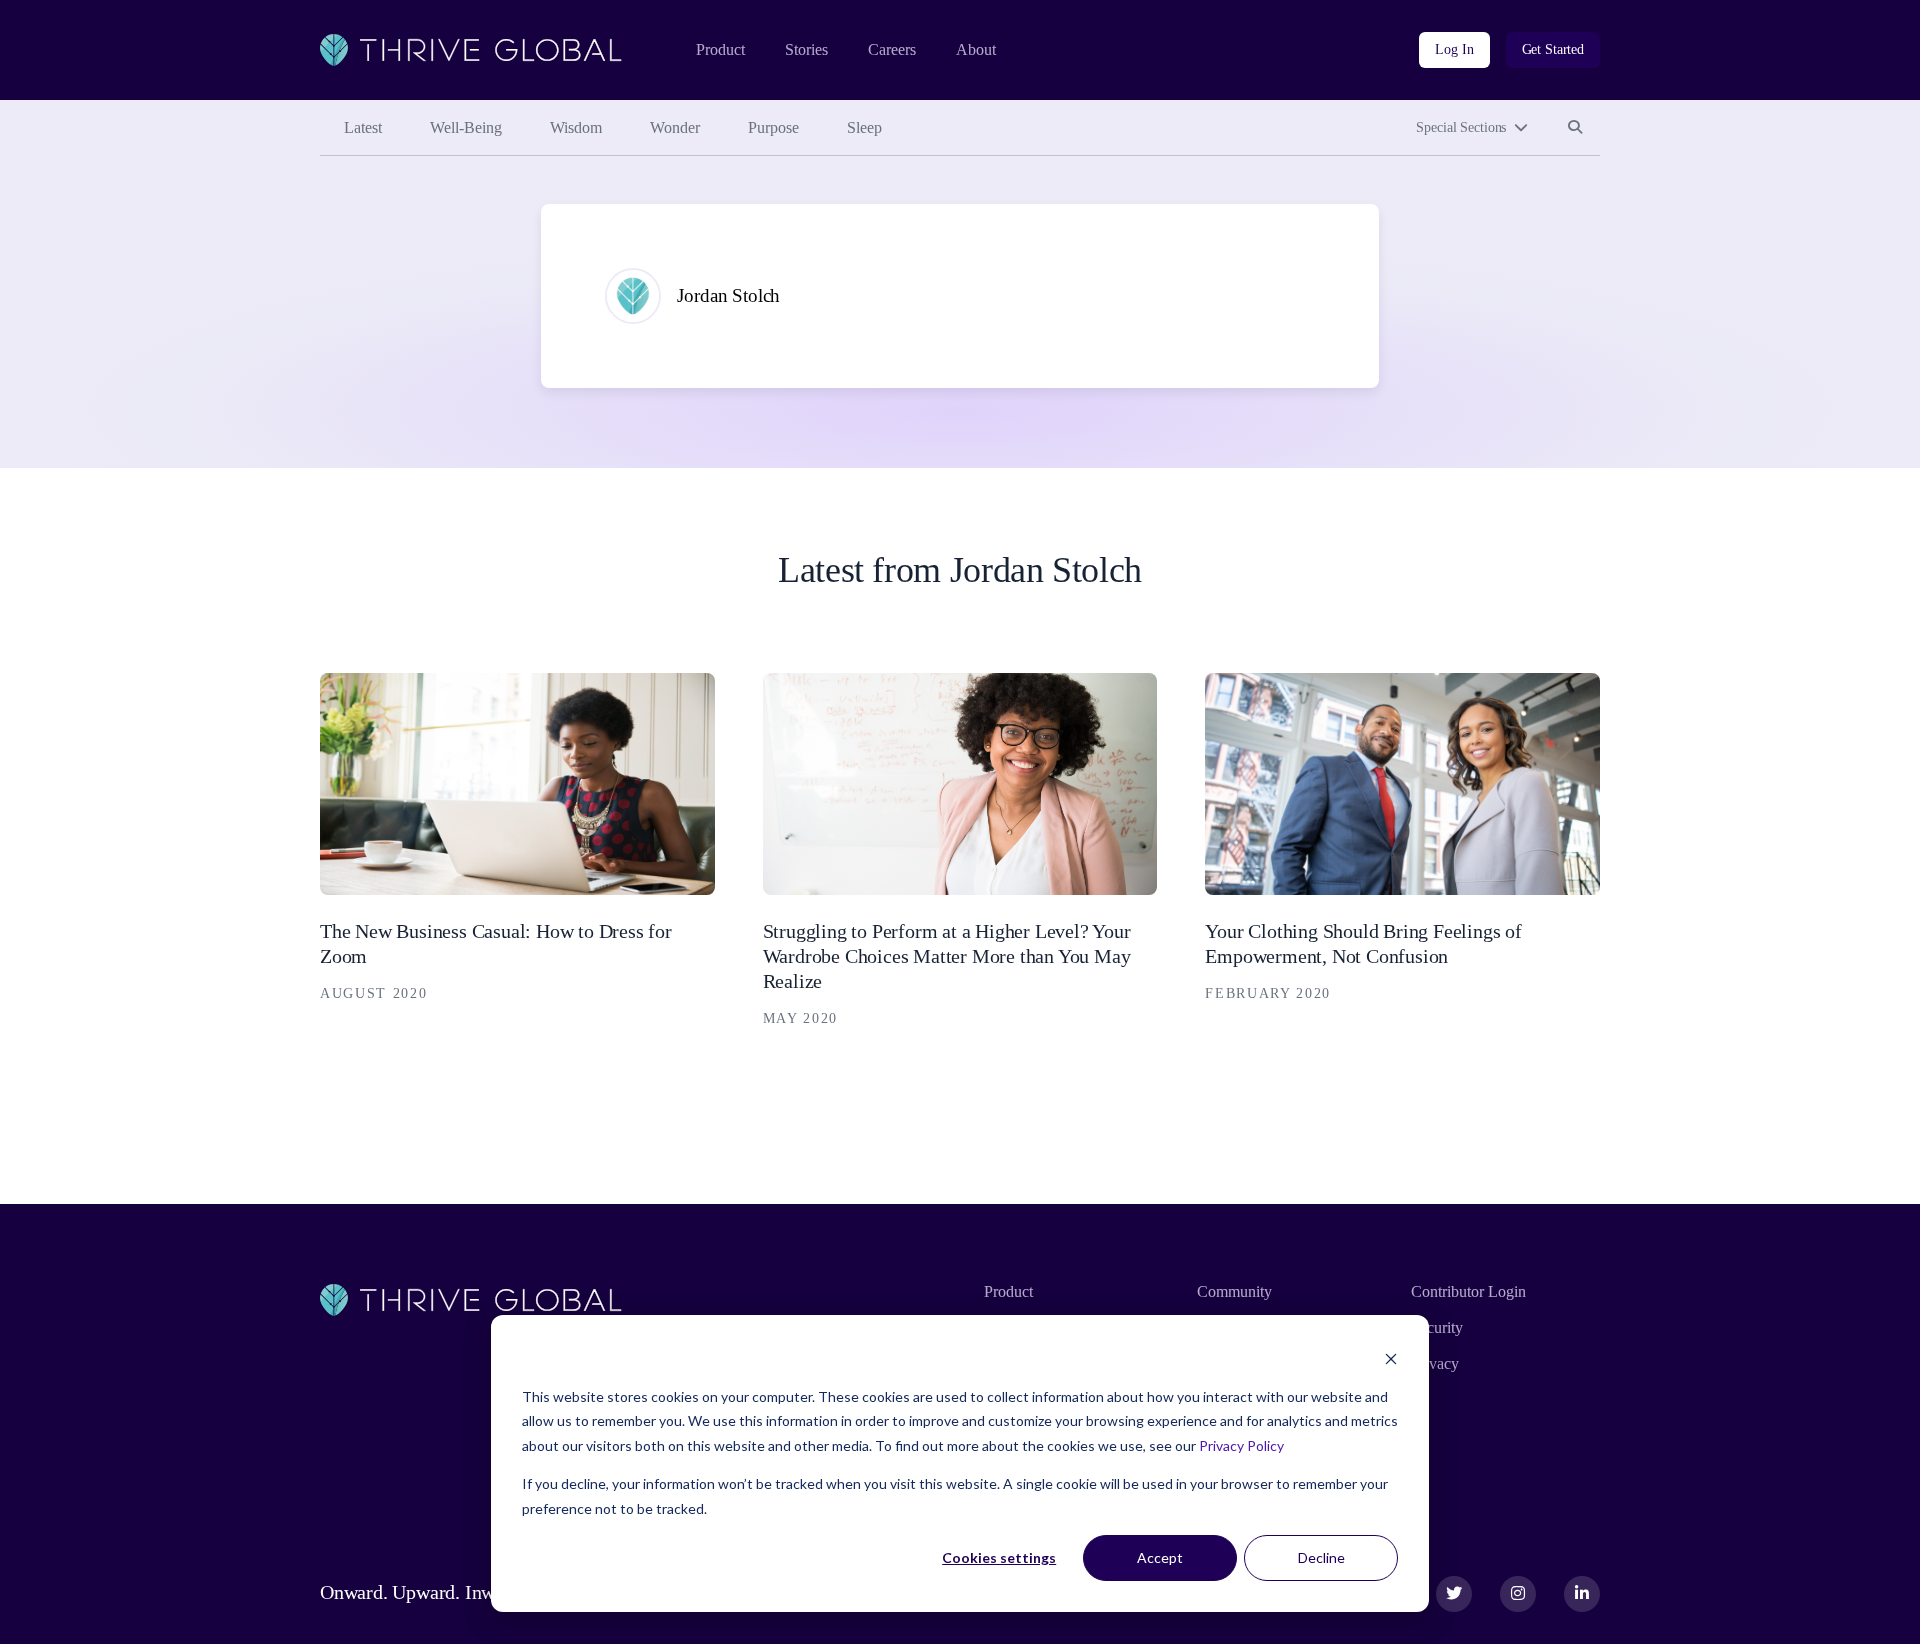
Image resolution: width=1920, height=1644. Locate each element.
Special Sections (1461, 127)
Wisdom (576, 127)
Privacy (1435, 1363)
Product (720, 49)
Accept (1160, 1557)
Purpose (773, 127)
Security (1437, 1327)
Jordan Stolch (728, 295)
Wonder (675, 127)
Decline (1321, 1557)
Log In (1454, 49)
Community (1234, 1291)
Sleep (864, 127)
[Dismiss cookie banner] (1391, 1358)
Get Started (1553, 49)
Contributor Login (1468, 1291)
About (976, 49)
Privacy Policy (1241, 1445)
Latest (363, 127)
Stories (806, 49)
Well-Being (466, 127)
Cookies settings (999, 1557)
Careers (892, 49)
